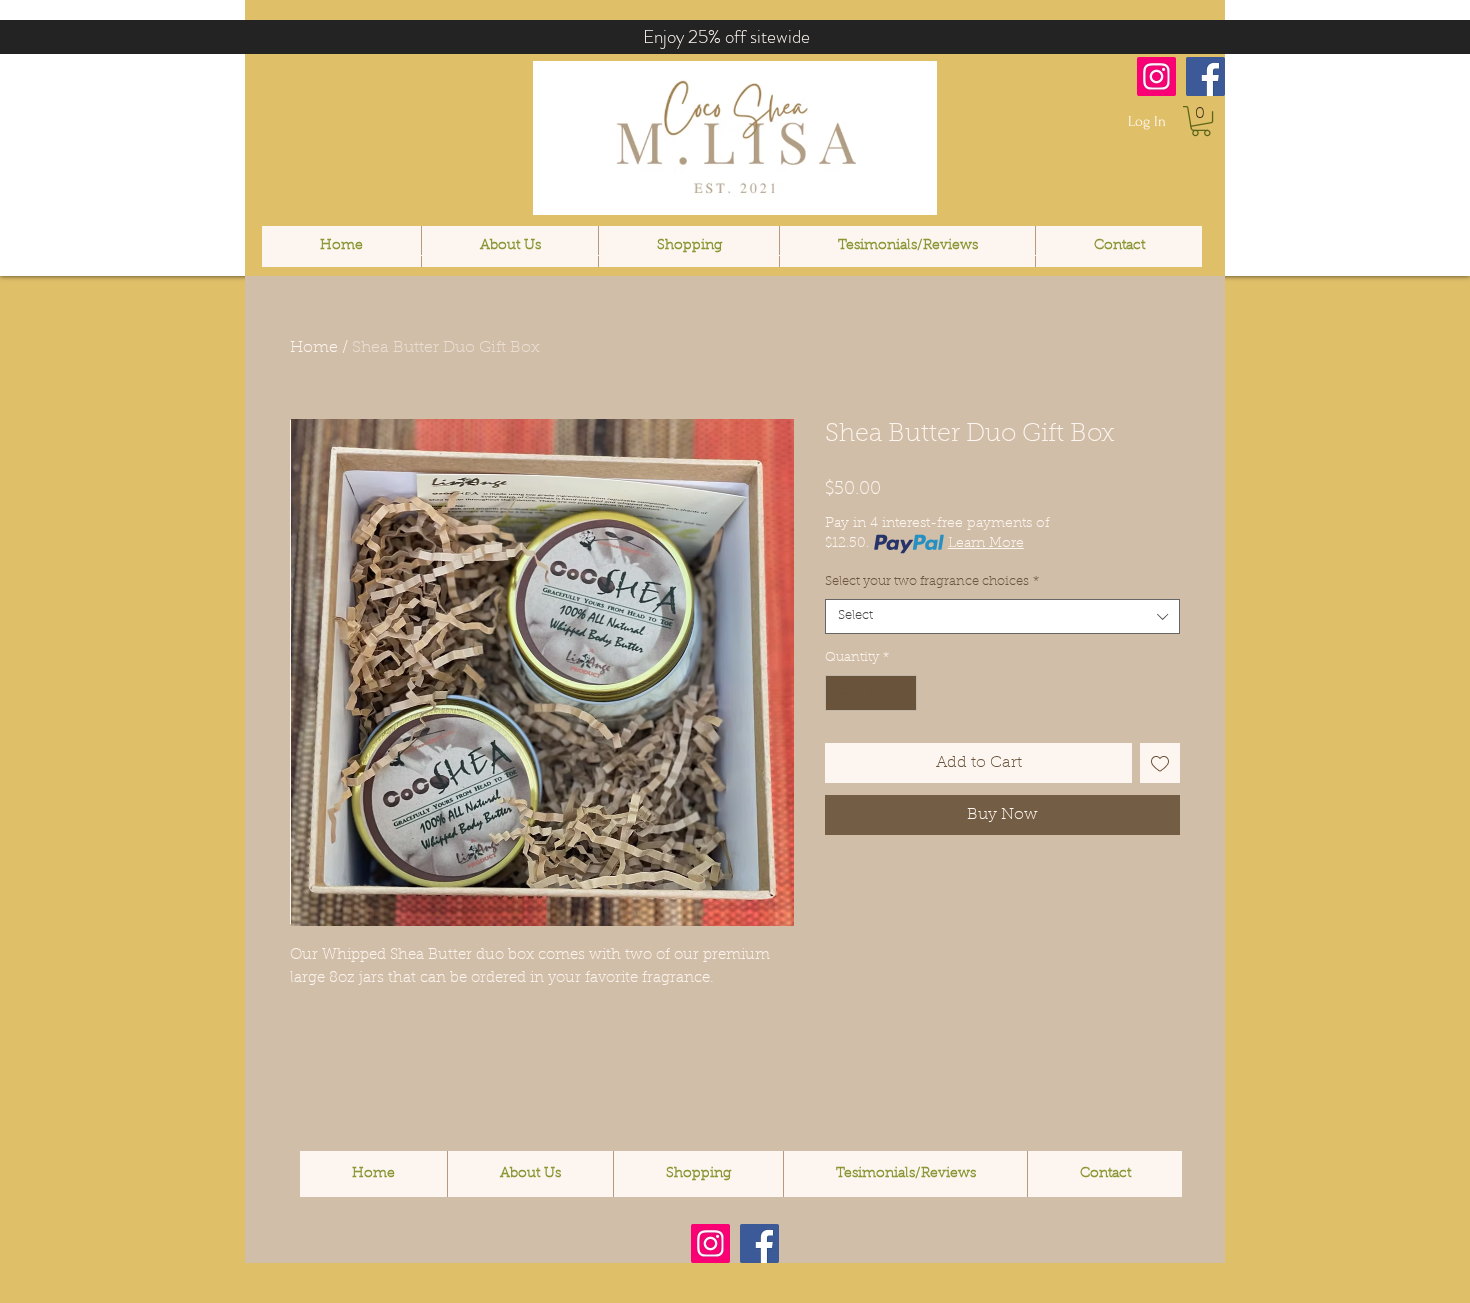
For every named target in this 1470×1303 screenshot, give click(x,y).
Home (314, 348)
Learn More (986, 544)
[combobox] (1002, 616)
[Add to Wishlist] (1160, 763)
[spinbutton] (871, 693)
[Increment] (903, 693)
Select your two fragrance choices (932, 581)
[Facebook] (1205, 76)
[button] (1201, 121)
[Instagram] (1156, 76)
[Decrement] (840, 693)
